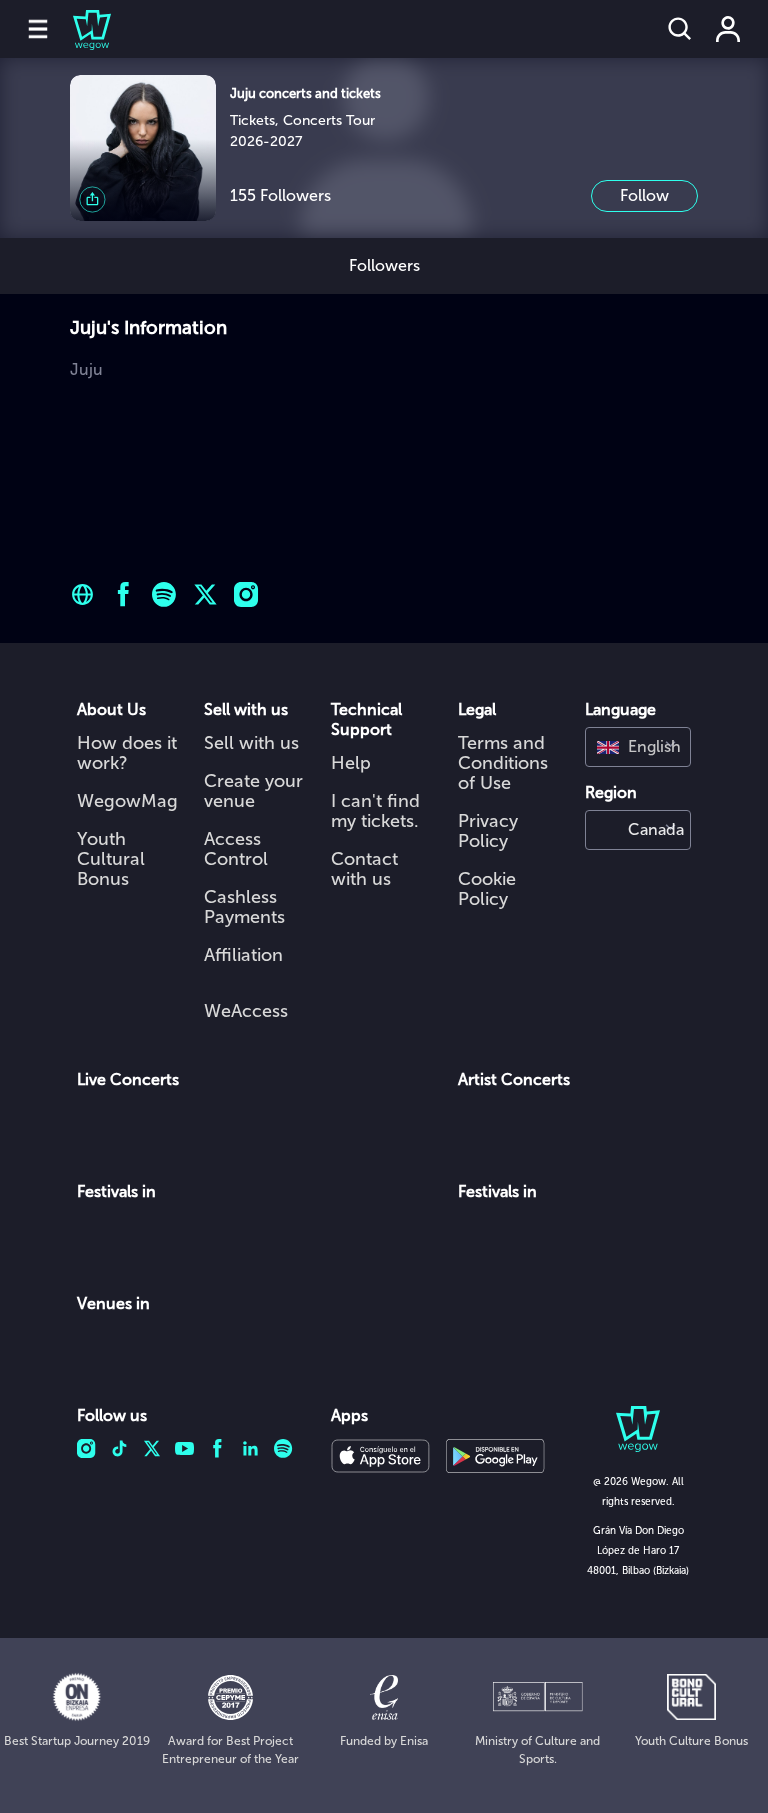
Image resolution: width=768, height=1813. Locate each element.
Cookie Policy (487, 889)
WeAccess (246, 1011)
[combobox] (638, 747)
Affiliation (243, 955)
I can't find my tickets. (375, 811)
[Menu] (38, 29)
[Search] (680, 29)
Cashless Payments (244, 907)
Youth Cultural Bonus (111, 859)
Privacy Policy (488, 831)
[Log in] (728, 29)
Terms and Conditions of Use (503, 763)
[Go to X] (205, 594)
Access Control (236, 849)
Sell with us (251, 743)
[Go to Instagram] (246, 594)
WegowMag (127, 801)
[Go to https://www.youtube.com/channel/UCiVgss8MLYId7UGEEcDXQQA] (82, 594)
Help (351, 763)
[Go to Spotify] (164, 594)
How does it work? (127, 753)
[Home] (80, 29)
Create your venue (253, 791)
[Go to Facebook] (123, 594)
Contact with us (364, 869)
